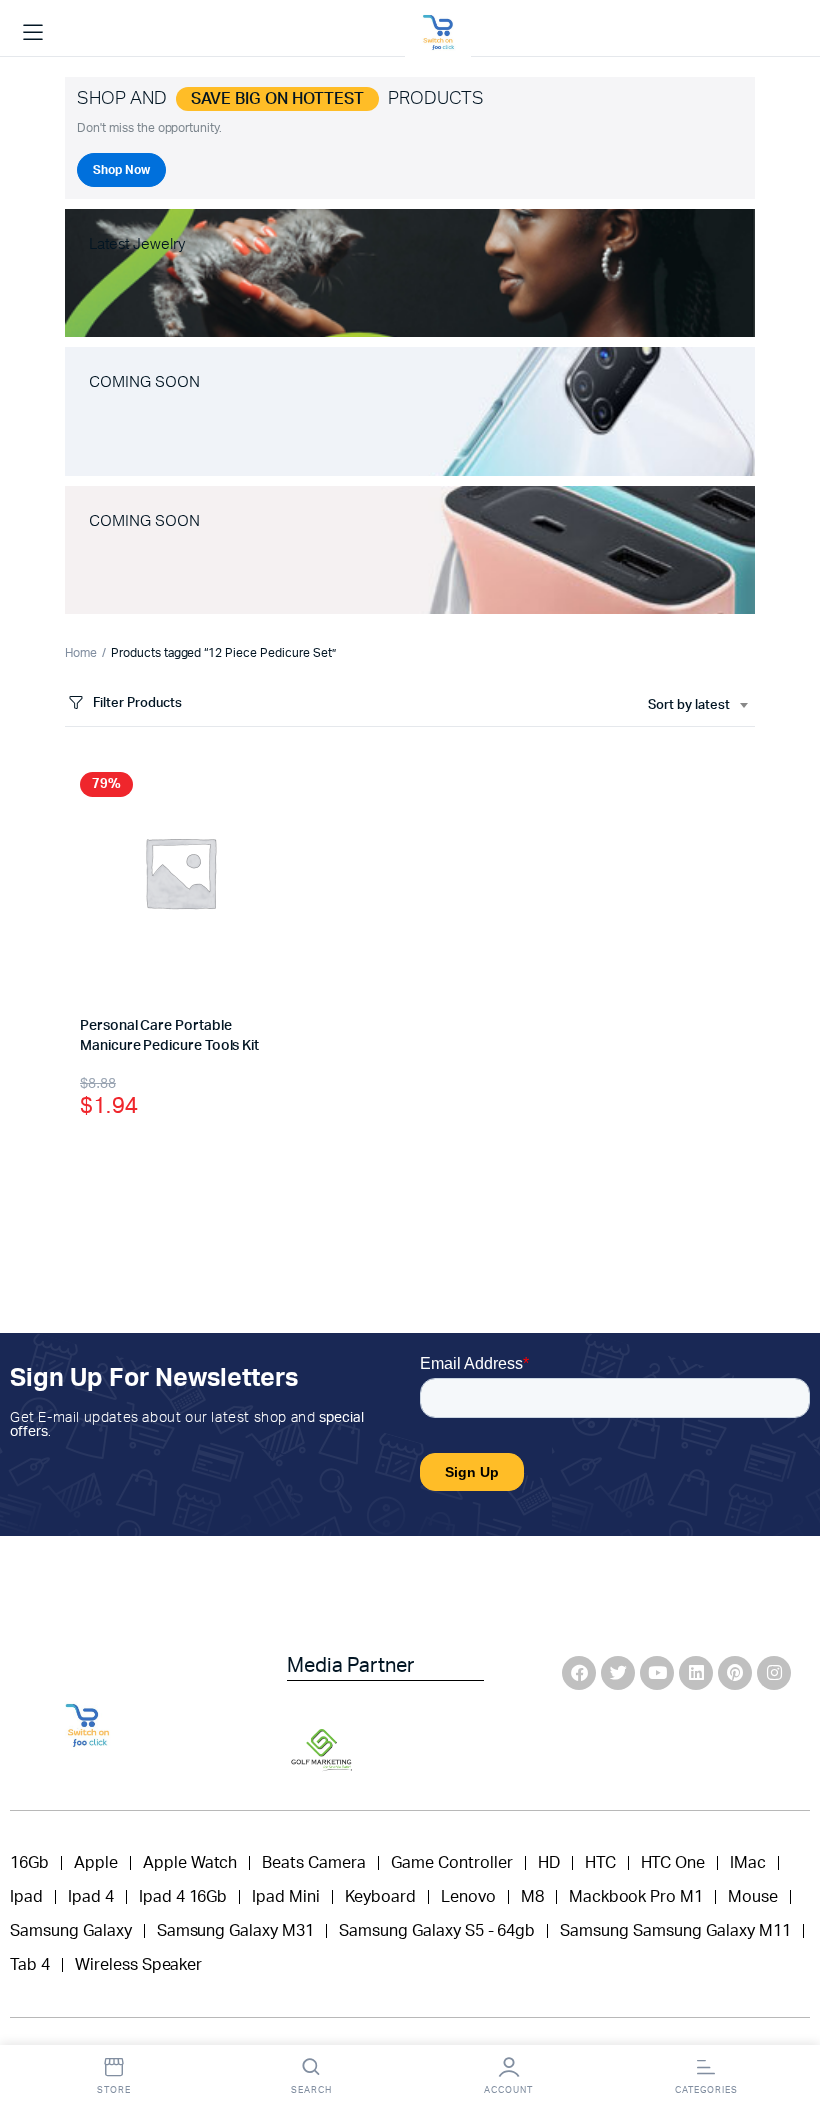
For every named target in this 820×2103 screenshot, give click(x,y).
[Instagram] (774, 1673)
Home (81, 653)
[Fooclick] (438, 33)
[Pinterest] (735, 1673)
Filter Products (137, 703)
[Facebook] (579, 1673)
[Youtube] (657, 1673)
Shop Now (121, 170)
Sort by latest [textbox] (689, 705)
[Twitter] (618, 1673)
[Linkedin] (696, 1673)
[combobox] (697, 706)
